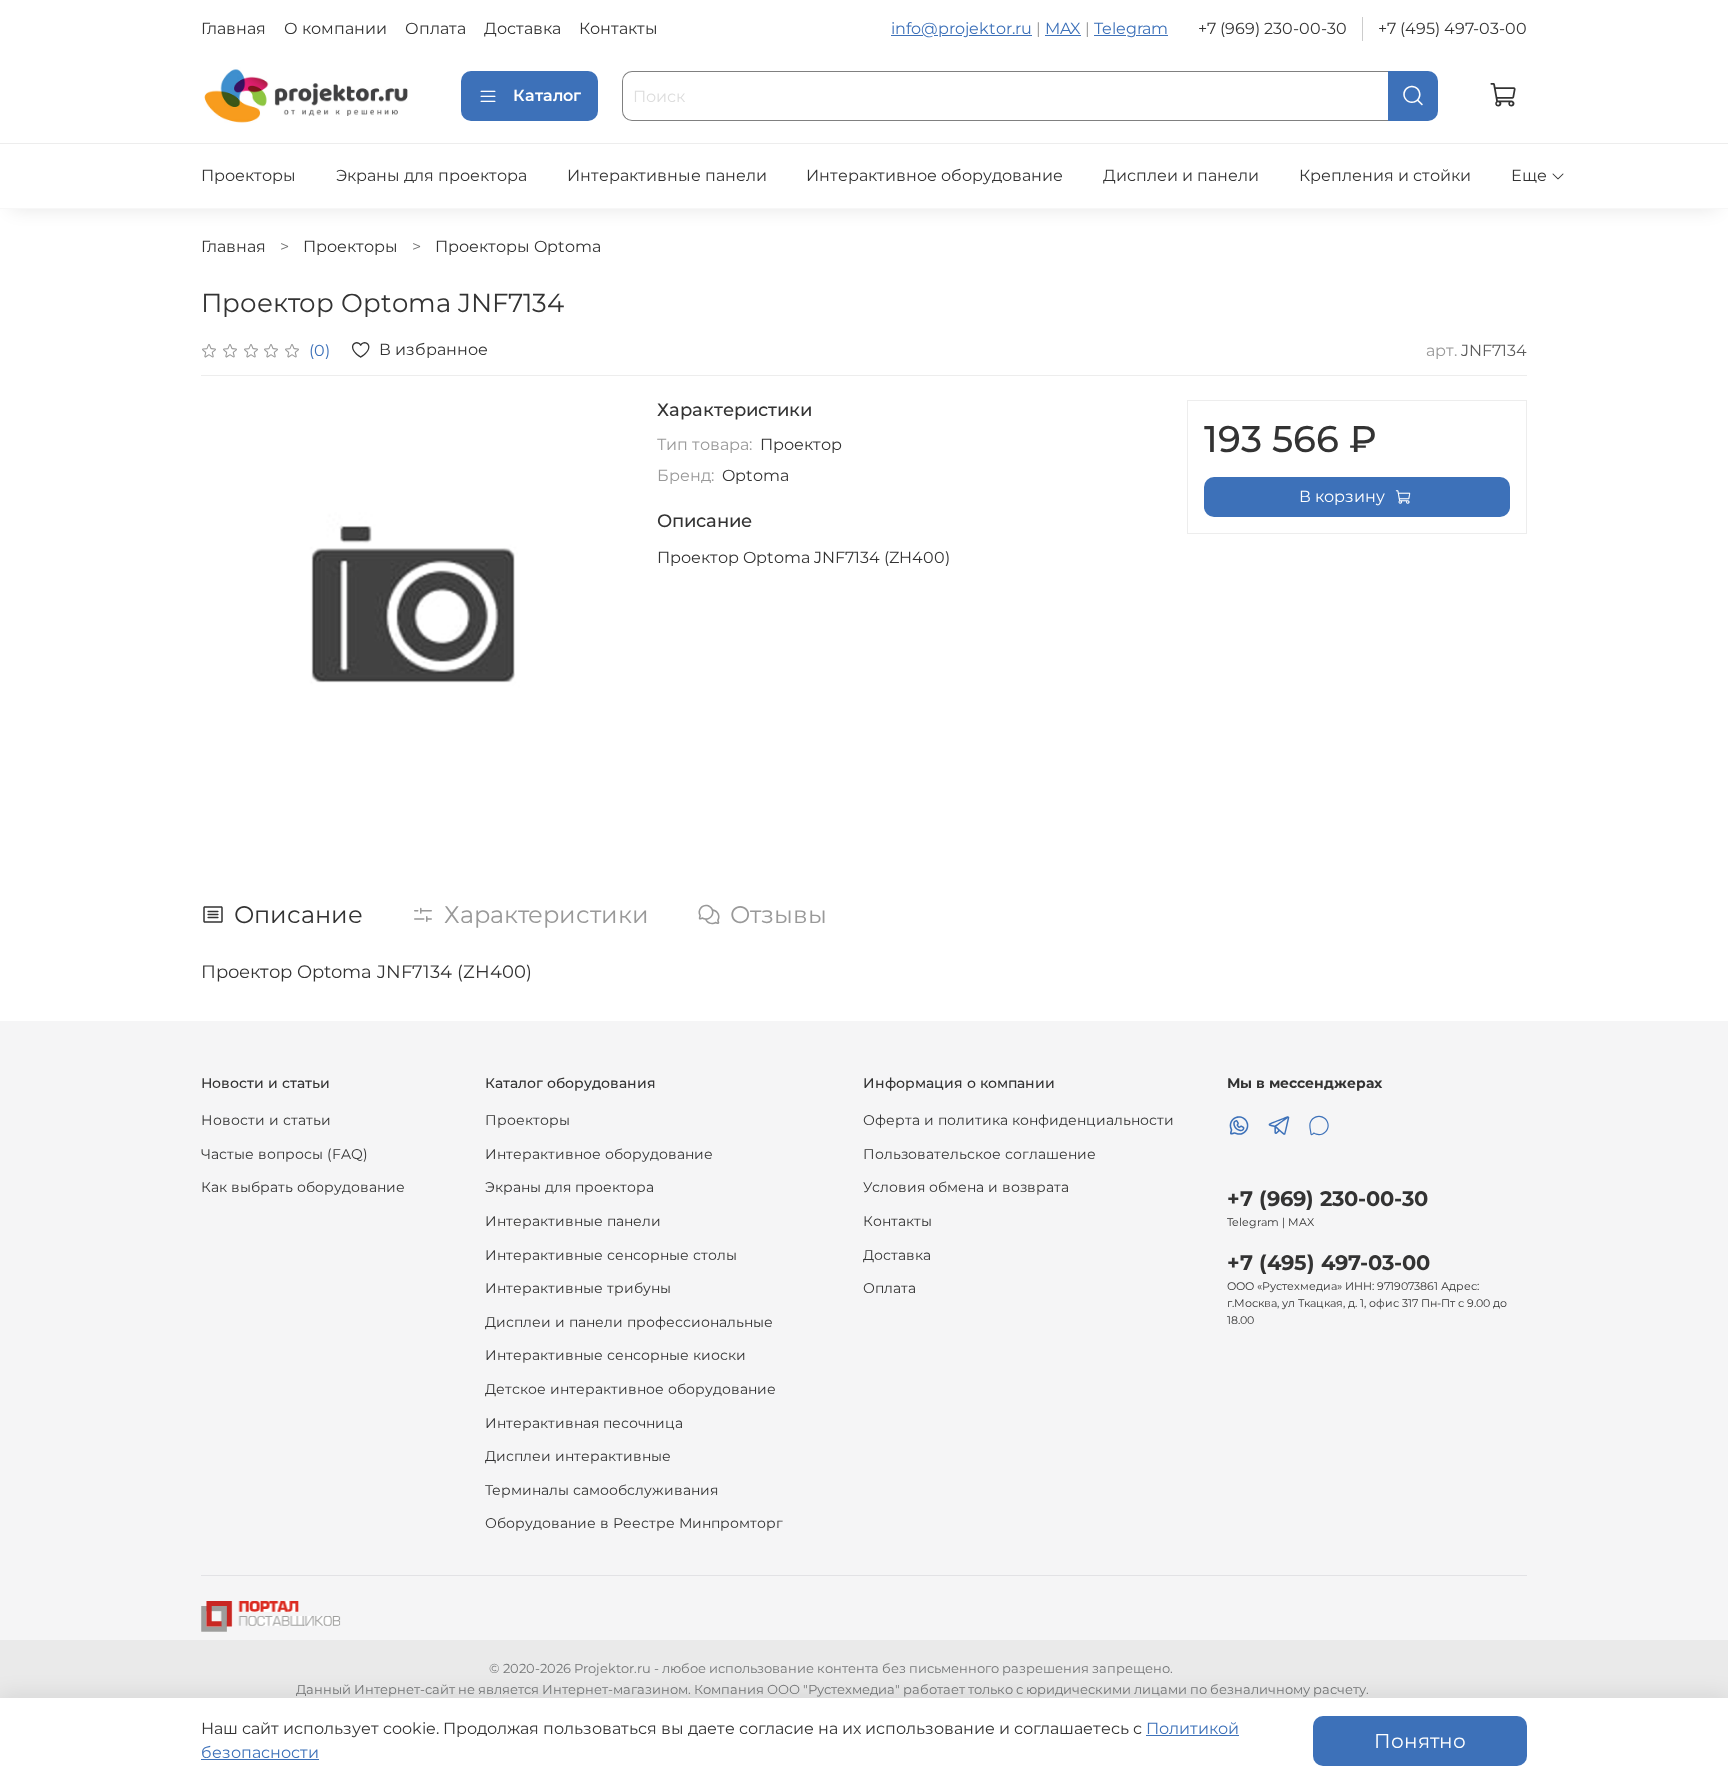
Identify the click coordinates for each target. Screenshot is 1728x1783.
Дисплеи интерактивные (578, 1456)
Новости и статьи (266, 1120)
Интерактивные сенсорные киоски (615, 1355)
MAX (1063, 28)
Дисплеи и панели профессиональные (629, 1322)
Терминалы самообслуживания (601, 1490)
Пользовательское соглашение (979, 1154)
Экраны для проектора (431, 175)
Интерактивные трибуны (578, 1288)
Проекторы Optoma (518, 246)
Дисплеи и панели (1181, 175)
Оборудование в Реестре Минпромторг (634, 1523)
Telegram (1131, 28)
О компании (335, 28)
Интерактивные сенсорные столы (611, 1255)
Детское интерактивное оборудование (630, 1389)
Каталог (547, 95)
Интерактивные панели (667, 175)
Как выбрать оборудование (303, 1187)
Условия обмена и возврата (966, 1187)
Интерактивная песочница (584, 1423)
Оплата (435, 28)
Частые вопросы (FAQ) (284, 1154)
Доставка (522, 28)
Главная (233, 28)
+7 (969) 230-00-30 (1272, 28)
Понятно (1420, 1741)
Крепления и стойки (1385, 175)
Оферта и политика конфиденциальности (1018, 1120)
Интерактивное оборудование (934, 175)
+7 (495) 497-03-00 (1452, 28)
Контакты (618, 28)
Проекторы (248, 175)
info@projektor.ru (961, 28)
